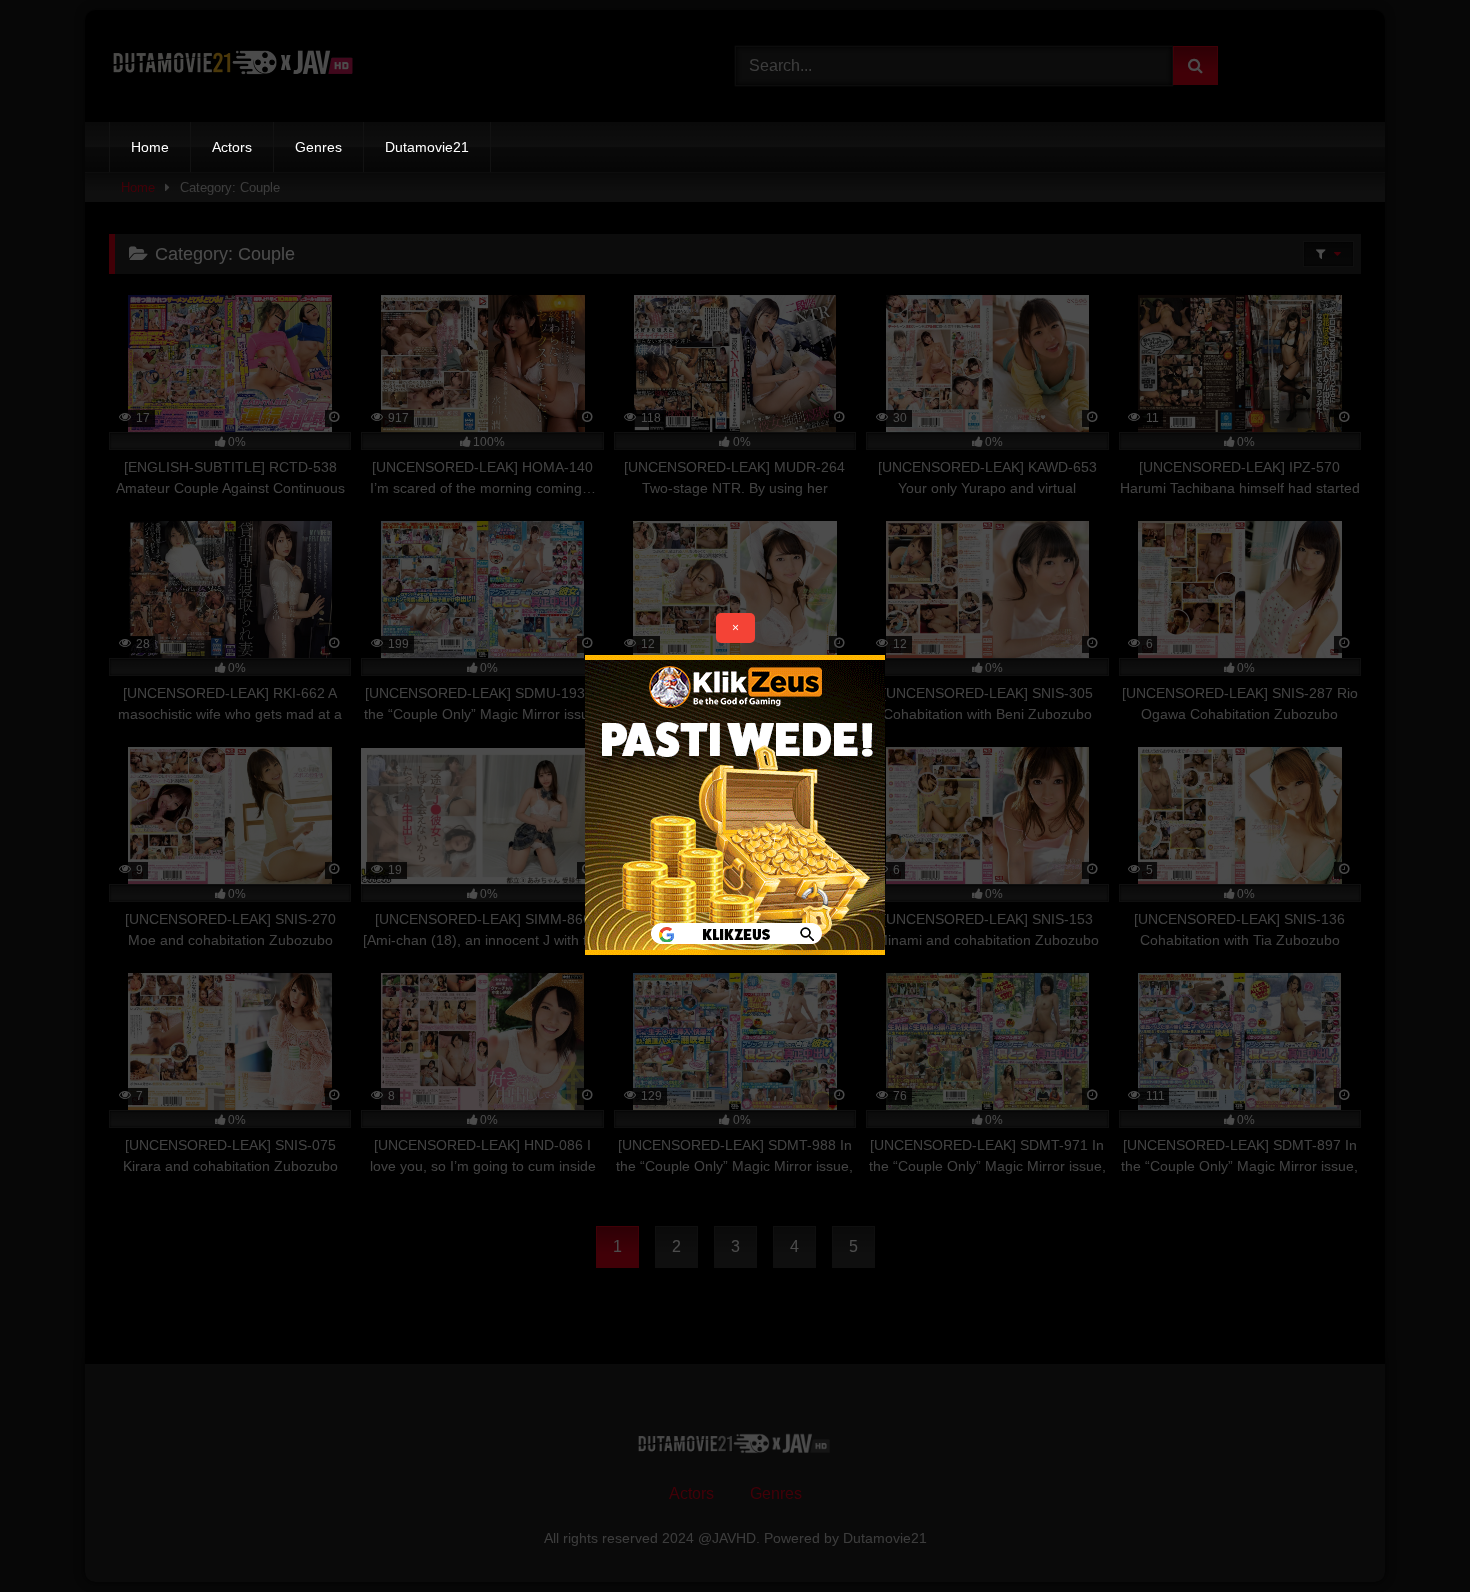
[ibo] (735, 949)
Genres (318, 147)
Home (150, 147)
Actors (232, 147)
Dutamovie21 (427, 147)
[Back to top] (1408, 1532)
